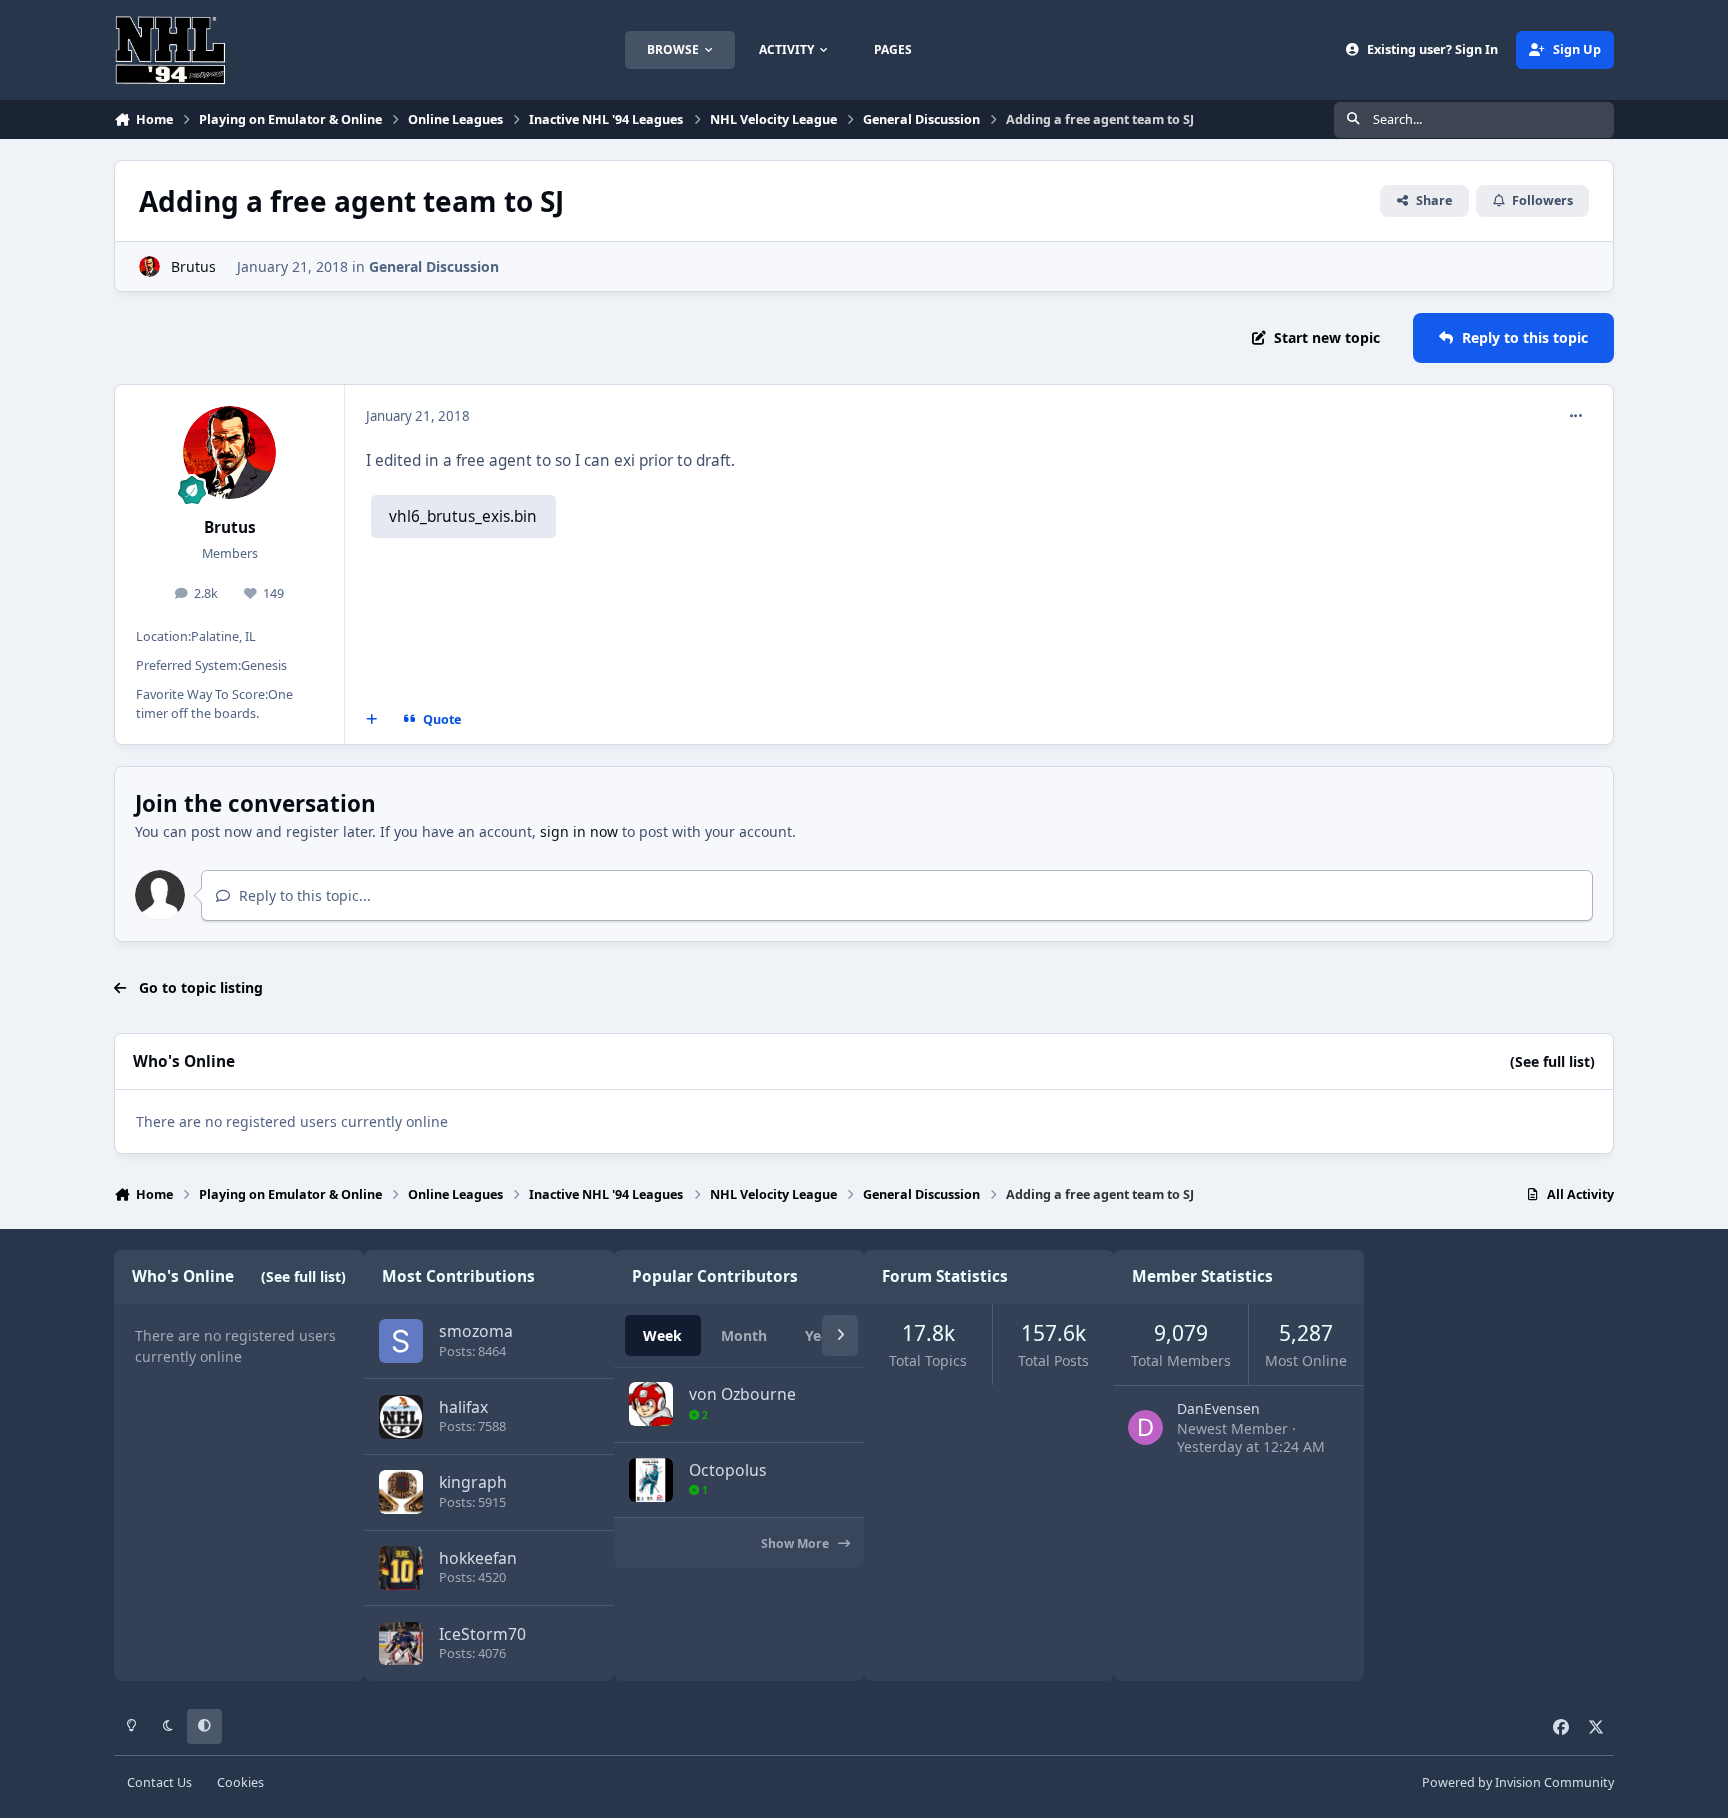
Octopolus (728, 1470)
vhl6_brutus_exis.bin (463, 516)
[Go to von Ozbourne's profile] (651, 1404)
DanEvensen (1218, 1408)
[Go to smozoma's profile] (401, 1341)
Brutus (193, 266)
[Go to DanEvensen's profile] (1145, 1427)
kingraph (473, 1482)
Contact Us (159, 1782)
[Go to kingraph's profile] (401, 1492)
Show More (796, 1543)
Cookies (240, 1782)
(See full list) (1552, 1061)
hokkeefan (478, 1558)
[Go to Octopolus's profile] (651, 1480)
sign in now (579, 831)
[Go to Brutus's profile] (149, 266)
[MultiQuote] (372, 720)
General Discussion (434, 266)
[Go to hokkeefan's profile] (401, 1568)
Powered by (1518, 1782)
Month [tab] (744, 1335)
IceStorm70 (482, 1634)
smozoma (476, 1331)
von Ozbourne (742, 1394)
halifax (463, 1407)
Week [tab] (662, 1335)
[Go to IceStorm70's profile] (401, 1644)
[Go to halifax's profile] (401, 1417)
